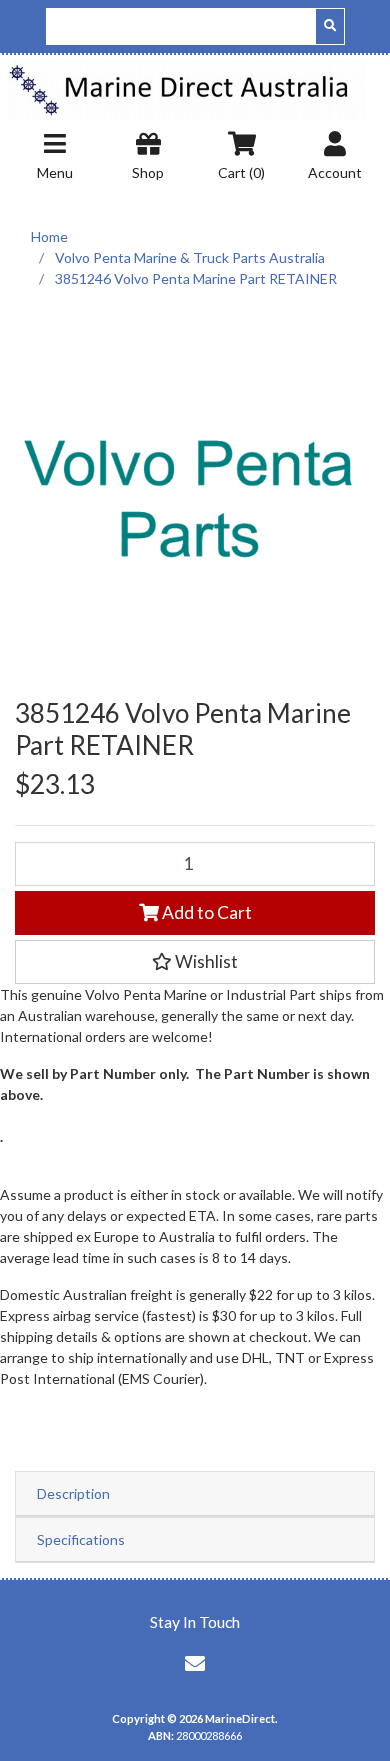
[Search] (330, 26)
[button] (195, 962)
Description (73, 1493)
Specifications (81, 1539)
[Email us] (195, 1663)
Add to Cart (205, 912)
